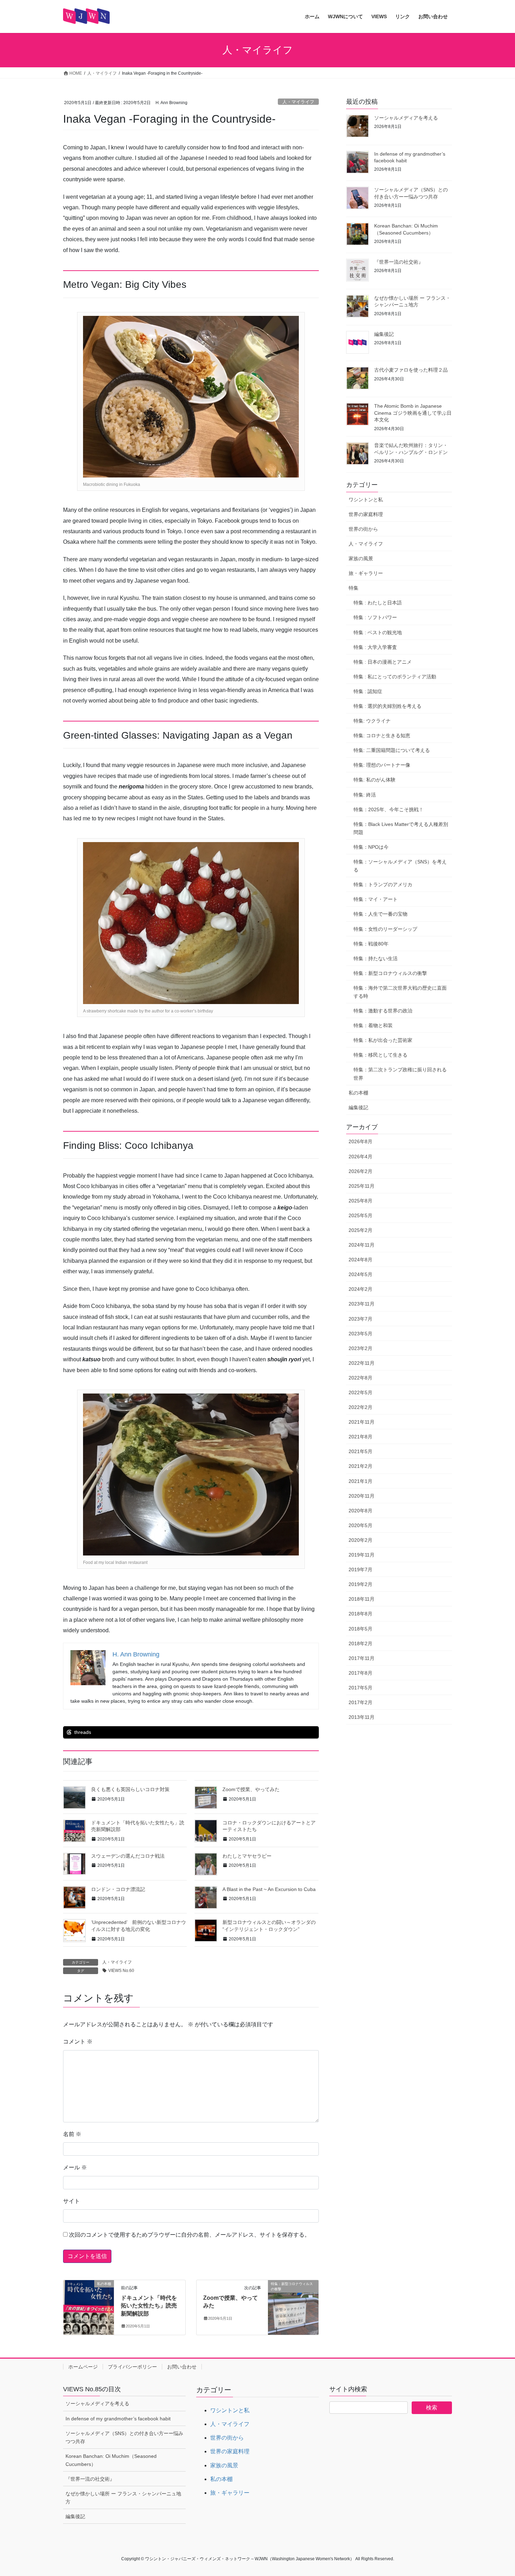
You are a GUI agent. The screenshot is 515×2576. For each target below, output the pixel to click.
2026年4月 (360, 1157)
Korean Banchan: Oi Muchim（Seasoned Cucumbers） (111, 2460)
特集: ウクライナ (372, 721)
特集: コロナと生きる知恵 (382, 735)
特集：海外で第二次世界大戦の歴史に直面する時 (400, 992)
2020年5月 (360, 1525)
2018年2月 (360, 1643)
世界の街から (363, 529)
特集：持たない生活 (376, 958)
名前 (72, 2134)
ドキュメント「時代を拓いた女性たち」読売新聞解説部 (149, 2306)
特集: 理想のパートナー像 (382, 765)
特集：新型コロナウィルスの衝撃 (390, 973)
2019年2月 (360, 1584)
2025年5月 (360, 1215)
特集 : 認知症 (368, 691)
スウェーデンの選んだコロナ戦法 (128, 1856)
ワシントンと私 (366, 500)
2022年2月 (360, 1407)
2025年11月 (362, 1186)
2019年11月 (362, 1555)
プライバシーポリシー (132, 2367)
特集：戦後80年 (371, 944)
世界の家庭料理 (366, 514)
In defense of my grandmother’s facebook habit (118, 2419)
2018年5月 (360, 1629)
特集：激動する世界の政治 (383, 1011)
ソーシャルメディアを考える (406, 118)
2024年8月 (360, 1260)
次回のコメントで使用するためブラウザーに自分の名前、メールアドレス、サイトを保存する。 (190, 2235)
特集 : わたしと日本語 (378, 603)
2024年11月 (362, 1245)
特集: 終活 (365, 795)
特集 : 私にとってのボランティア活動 (395, 677)
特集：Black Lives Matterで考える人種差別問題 (401, 828)
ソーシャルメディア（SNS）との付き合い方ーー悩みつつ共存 (124, 2437)
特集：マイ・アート (376, 899)
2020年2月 (360, 1540)
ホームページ (83, 2367)
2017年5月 (360, 1688)
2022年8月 (360, 1378)
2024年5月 (360, 1274)
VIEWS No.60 (121, 1971)
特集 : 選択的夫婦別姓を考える (387, 706)
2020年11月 (362, 1496)
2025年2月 (360, 1230)
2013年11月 (362, 1717)
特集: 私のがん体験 (375, 780)
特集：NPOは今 (371, 847)
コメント (78, 2042)
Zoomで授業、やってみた (251, 1789)
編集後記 (384, 334)
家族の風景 (361, 558)
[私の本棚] (89, 2306)
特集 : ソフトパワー (375, 617)
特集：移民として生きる (380, 1055)
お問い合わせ (182, 2367)
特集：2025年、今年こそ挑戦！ (389, 809)
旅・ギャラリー (366, 573)
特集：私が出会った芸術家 (383, 1040)
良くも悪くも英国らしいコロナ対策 (130, 1789)
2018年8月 (360, 1614)
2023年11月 (362, 1304)
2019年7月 (360, 1570)
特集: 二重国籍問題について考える (392, 750)
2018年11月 (362, 1599)
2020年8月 (360, 1511)
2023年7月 (360, 1319)
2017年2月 (360, 1702)
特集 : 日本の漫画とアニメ (383, 662)
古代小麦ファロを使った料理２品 (411, 370)
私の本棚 (358, 1093)
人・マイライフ (298, 102)
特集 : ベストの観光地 (378, 632)
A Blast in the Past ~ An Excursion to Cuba (269, 1889)
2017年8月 (360, 1673)
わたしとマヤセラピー (247, 1856)
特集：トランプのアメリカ (383, 884)
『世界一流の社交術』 (399, 262)
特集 (353, 588)
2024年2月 (360, 1289)
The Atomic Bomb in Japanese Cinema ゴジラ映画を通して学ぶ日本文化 (413, 413)
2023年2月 (360, 1348)
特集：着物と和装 (373, 1025)
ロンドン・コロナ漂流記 (118, 1889)
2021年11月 (362, 1422)
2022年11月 (362, 1363)
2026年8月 (360, 1141)
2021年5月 (360, 1451)
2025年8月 (360, 1201)
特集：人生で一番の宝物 (380, 914)
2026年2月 (360, 1171)
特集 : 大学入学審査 (375, 647)
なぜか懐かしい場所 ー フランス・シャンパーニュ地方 (123, 2498)
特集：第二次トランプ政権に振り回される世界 (400, 1074)
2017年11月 (362, 1658)
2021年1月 (360, 1481)
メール (75, 2167)
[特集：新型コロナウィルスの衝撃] (293, 2306)
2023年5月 (360, 1334)
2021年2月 (360, 1466)
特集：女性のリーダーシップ (385, 929)
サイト (71, 2201)
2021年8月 (360, 1437)
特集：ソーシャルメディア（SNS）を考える (400, 866)
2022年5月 (360, 1392)
